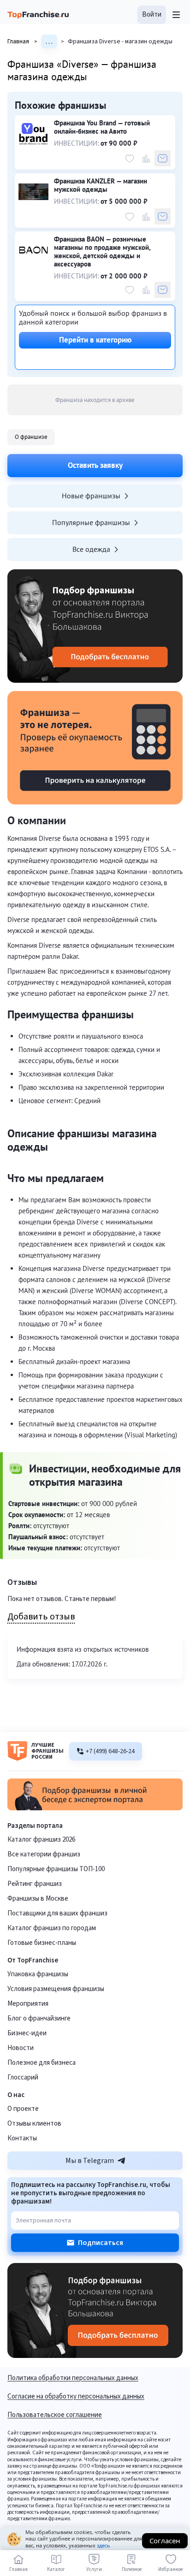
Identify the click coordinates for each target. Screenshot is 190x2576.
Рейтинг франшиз (35, 1884)
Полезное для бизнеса (42, 2063)
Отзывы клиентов (34, 2124)
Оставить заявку (95, 465)
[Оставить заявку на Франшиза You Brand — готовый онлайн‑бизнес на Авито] (163, 158)
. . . (49, 41)
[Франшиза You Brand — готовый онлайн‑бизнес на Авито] (33, 134)
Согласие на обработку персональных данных (76, 2397)
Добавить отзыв (41, 1617)
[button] (152, 15)
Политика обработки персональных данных (73, 2379)
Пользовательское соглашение (55, 2416)
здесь (104, 2545)
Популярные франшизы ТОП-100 (56, 1869)
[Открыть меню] (176, 15)
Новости (21, 2048)
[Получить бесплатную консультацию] (95, 1808)
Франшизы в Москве (38, 1899)
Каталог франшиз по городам (52, 1928)
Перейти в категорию (95, 340)
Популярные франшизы (91, 522)
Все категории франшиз (44, 1854)
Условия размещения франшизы (56, 1989)
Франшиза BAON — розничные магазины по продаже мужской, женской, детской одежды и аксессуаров (102, 252)
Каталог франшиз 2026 (41, 1840)
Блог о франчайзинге (39, 2018)
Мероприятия (28, 2004)
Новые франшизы (91, 496)
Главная (22, 41)
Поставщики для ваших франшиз (57, 1913)
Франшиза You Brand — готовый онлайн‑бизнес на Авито (102, 127)
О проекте (23, 2109)
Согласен (165, 2541)
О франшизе (31, 437)
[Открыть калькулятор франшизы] (95, 748)
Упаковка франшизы (38, 1974)
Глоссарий (23, 2077)
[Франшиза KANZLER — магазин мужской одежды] (33, 192)
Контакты (22, 2138)
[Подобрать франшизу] (95, 626)
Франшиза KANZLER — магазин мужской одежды (101, 185)
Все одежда (91, 549)
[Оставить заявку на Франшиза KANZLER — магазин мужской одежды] (163, 216)
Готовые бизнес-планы (42, 1943)
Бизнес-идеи (27, 2033)
